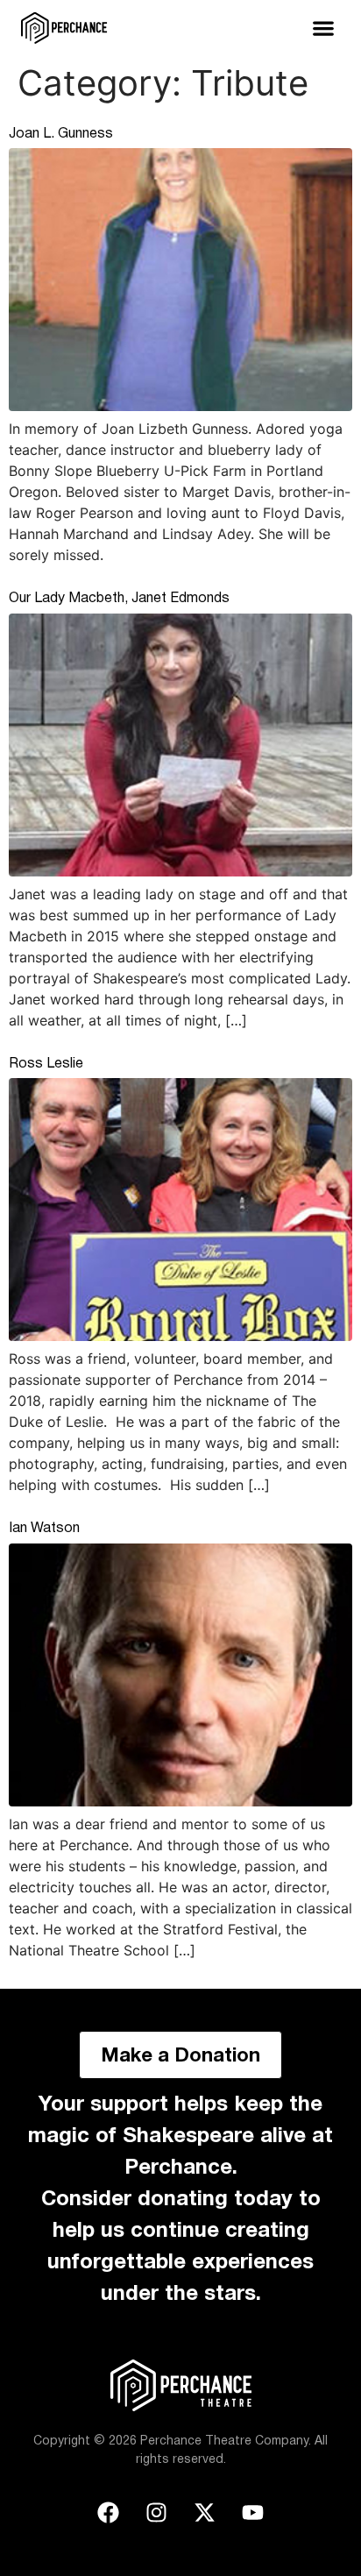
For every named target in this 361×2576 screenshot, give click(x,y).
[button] (323, 28)
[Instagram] (157, 2512)
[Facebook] (109, 2512)
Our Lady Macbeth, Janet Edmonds (119, 599)
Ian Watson (44, 1529)
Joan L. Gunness (61, 134)
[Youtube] (253, 2512)
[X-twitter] (205, 2512)
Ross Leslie (46, 1064)
